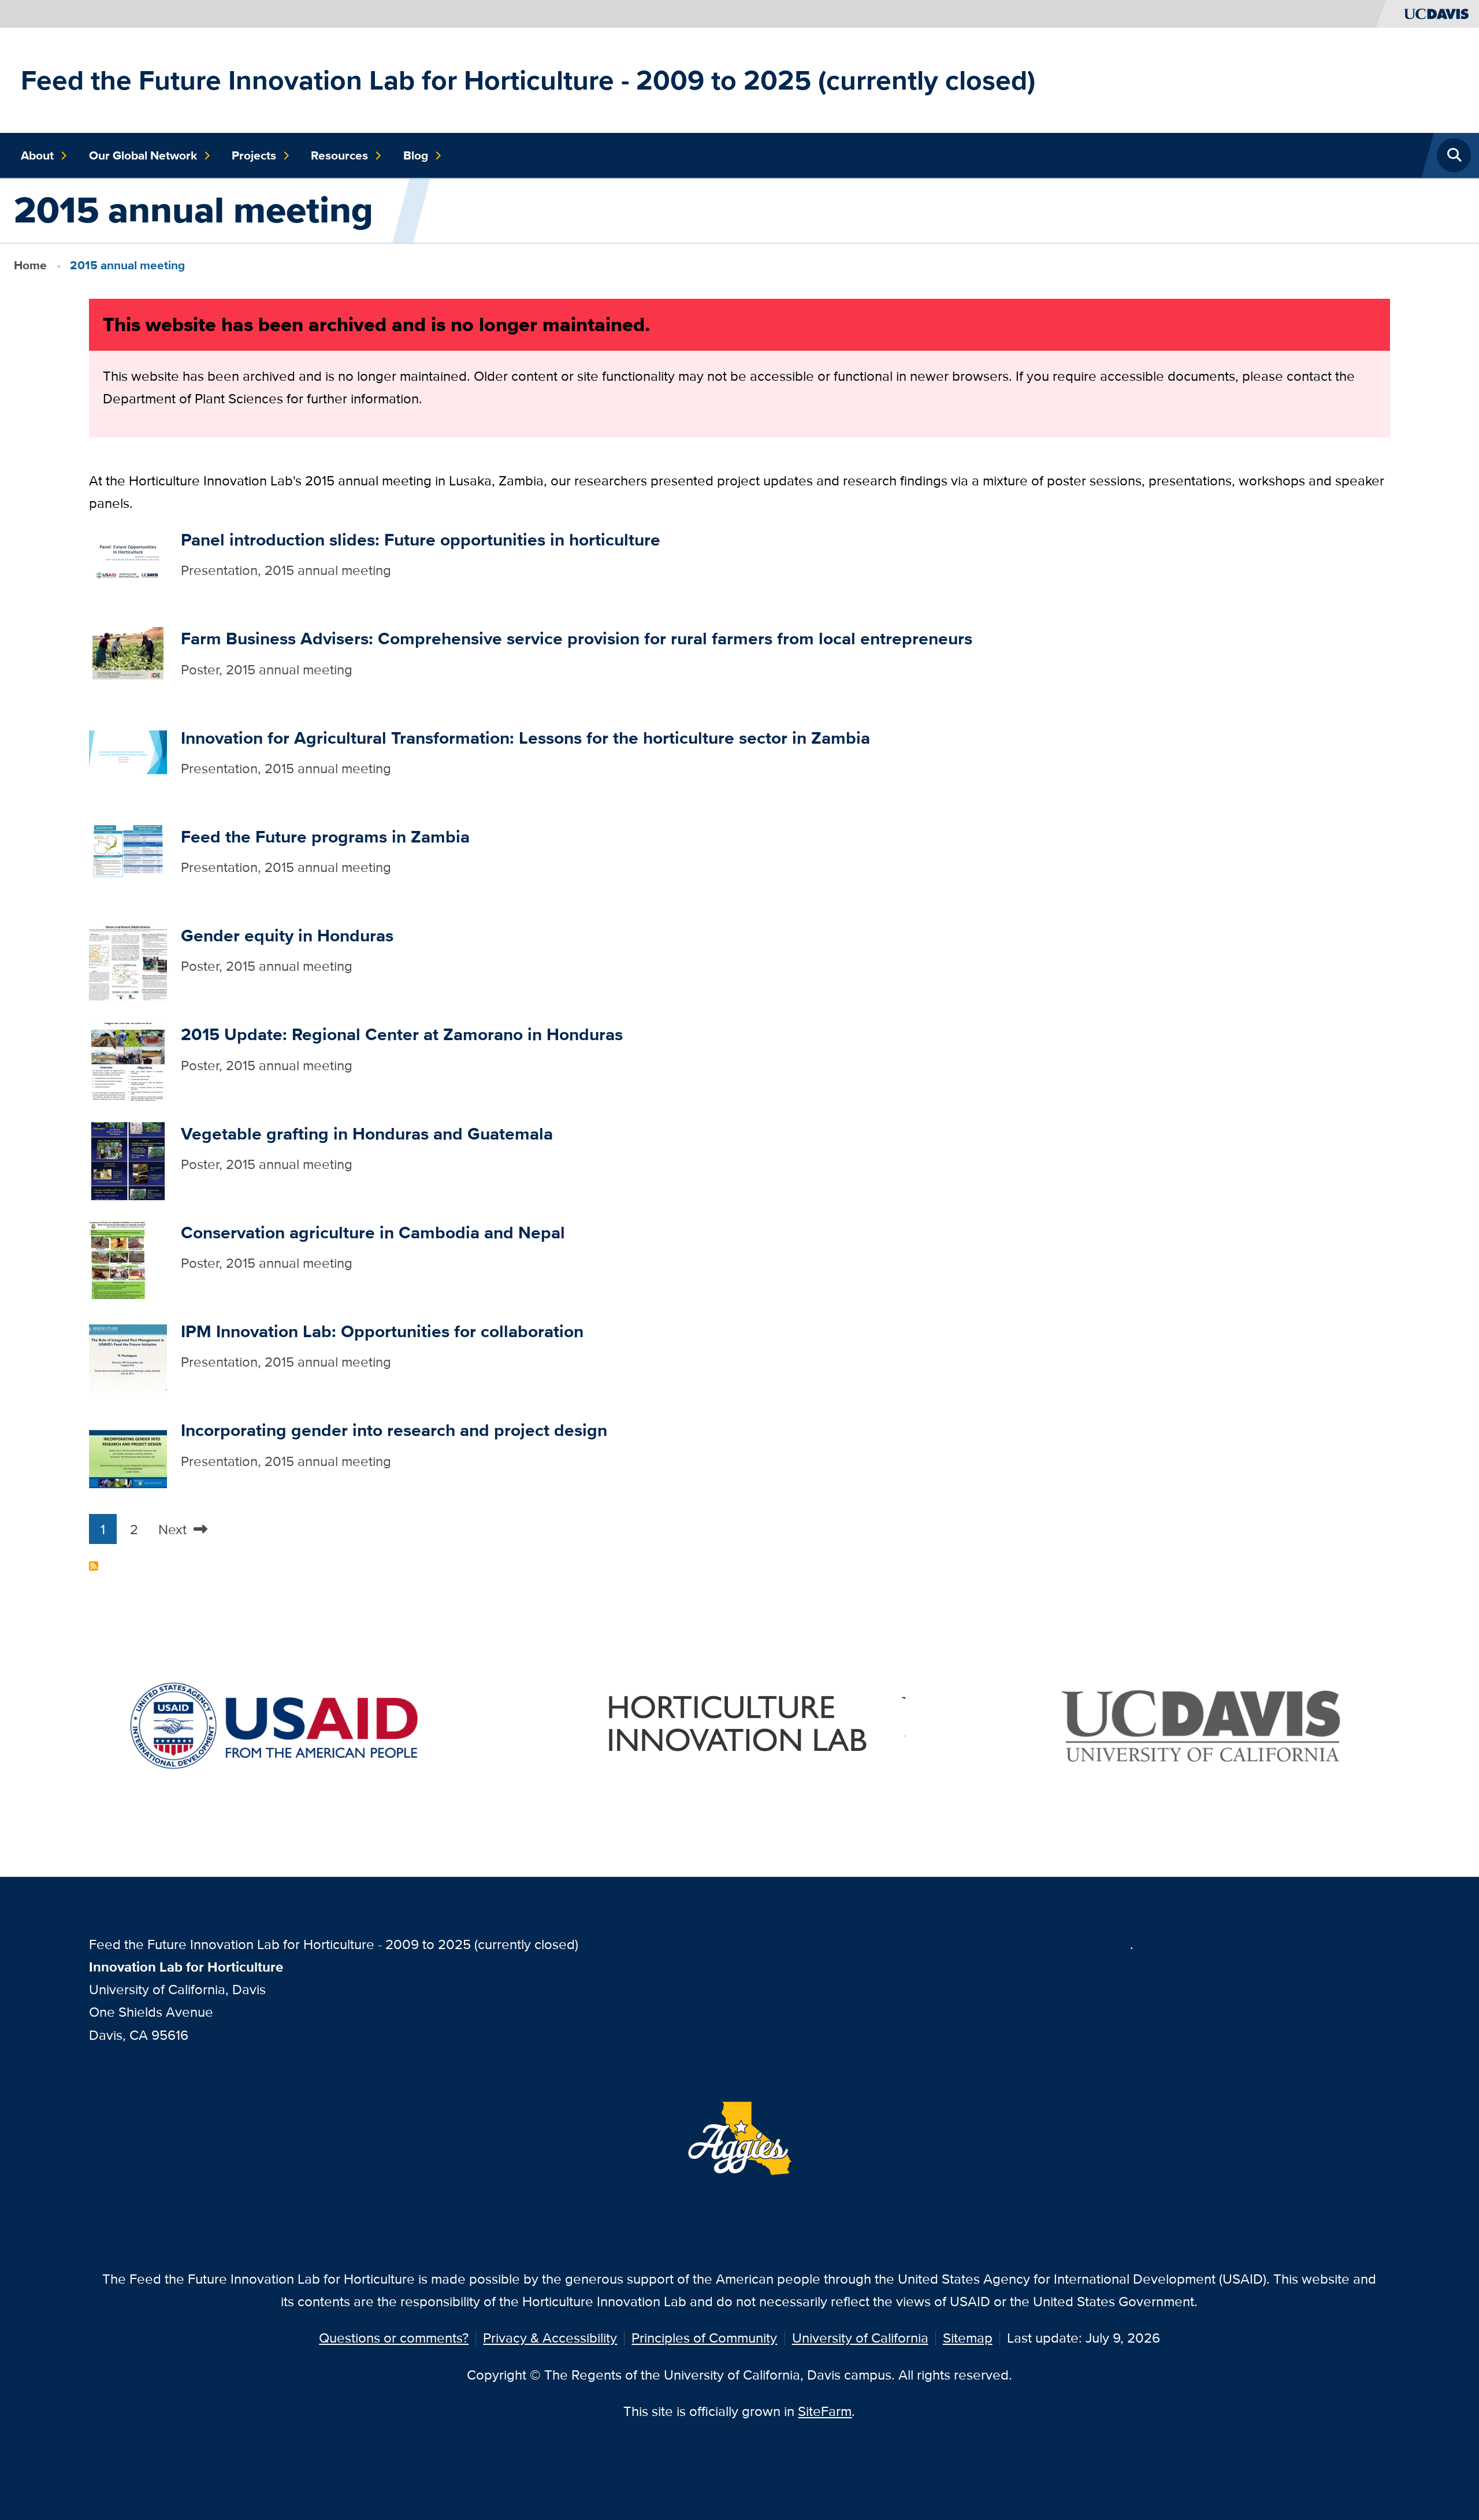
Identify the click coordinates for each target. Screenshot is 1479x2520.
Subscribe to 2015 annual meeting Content (94, 1566)
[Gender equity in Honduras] (128, 961)
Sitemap (968, 2338)
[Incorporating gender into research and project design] (128, 1456)
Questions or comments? (394, 2338)
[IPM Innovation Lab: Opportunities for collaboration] (128, 1357)
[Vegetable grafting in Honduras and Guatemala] (128, 1159)
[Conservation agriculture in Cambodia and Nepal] (128, 1258)
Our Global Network (143, 155)
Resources (339, 155)
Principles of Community (704, 2338)
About (37, 155)
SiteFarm (825, 2411)
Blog (416, 155)
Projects (254, 155)
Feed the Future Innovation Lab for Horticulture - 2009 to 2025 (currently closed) (528, 80)
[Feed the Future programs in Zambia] (128, 862)
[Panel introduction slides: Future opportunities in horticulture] (128, 565)
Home (30, 265)
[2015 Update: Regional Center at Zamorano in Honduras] (128, 1061)
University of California (860, 2338)
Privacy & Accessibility (550, 2338)
